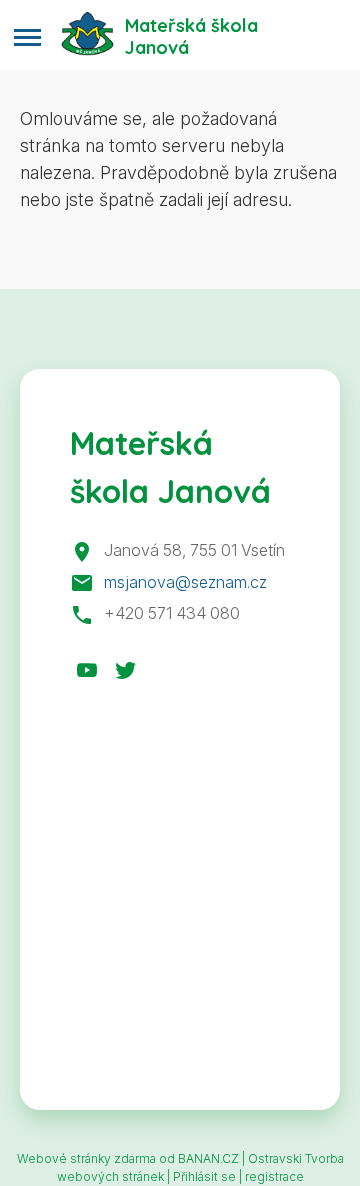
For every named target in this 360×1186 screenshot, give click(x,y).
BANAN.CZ (208, 1158)
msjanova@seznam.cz (185, 582)
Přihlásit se (204, 1176)
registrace (274, 1176)
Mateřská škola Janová (191, 36)
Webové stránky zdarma (86, 1158)
